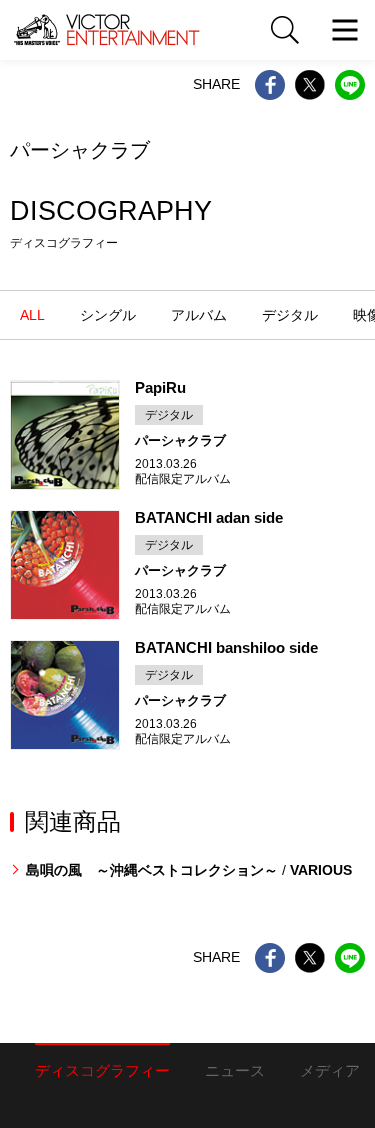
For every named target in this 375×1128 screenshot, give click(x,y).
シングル (108, 315)
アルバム (199, 315)
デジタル (290, 315)
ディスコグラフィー (102, 1070)
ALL (32, 315)
